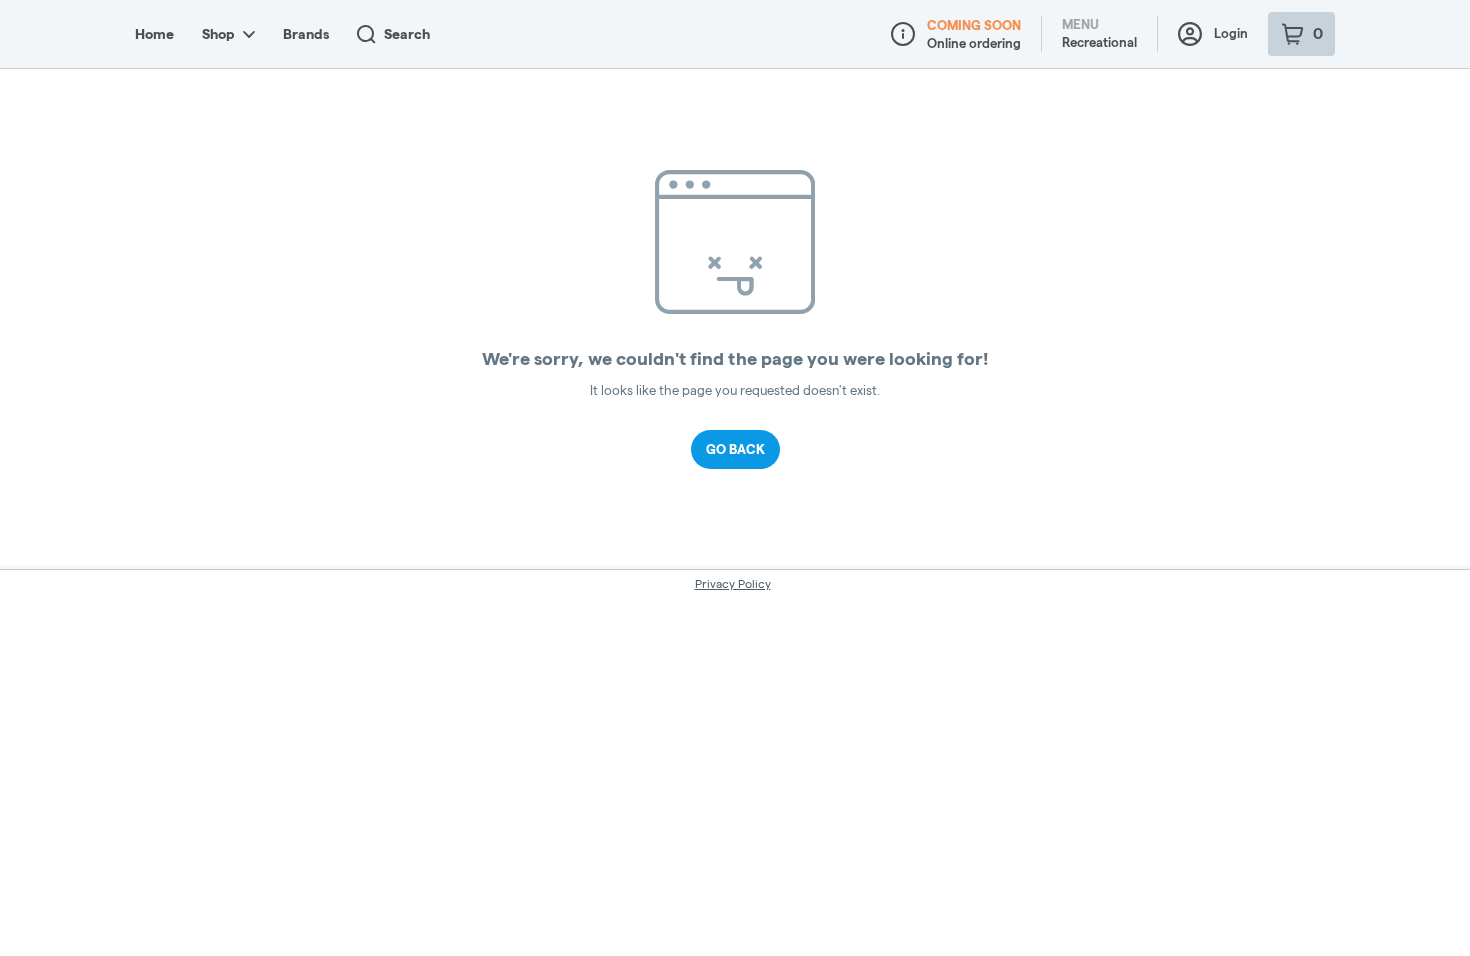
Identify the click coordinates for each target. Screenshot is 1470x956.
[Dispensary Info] (903, 34)
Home (154, 34)
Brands (306, 34)
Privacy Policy (733, 583)
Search (407, 34)
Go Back (735, 449)
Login (1231, 33)
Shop (218, 34)
